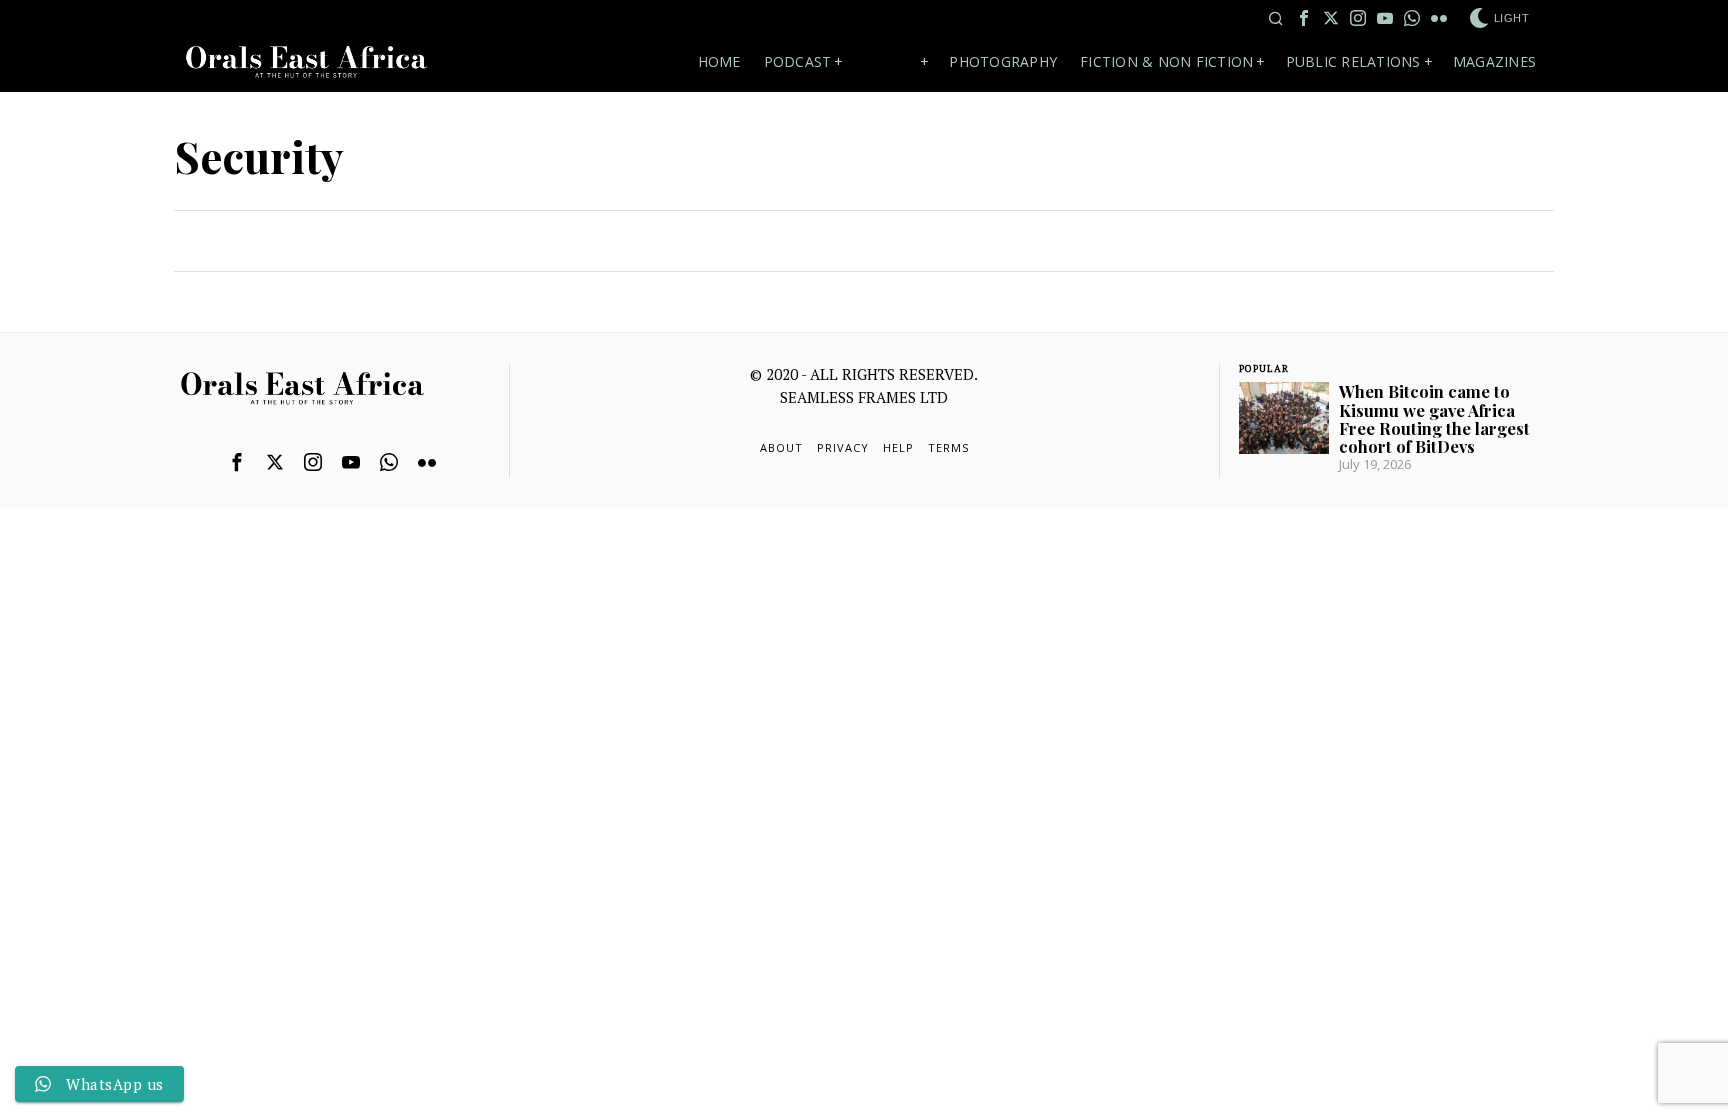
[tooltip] (1304, 18)
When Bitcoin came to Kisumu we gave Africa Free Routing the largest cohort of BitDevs (1434, 418)
